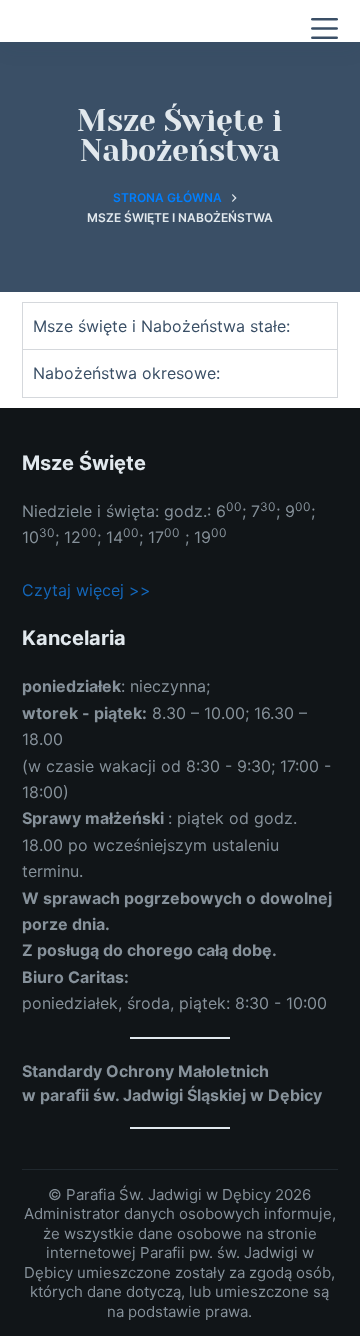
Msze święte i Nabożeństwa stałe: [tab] (161, 326)
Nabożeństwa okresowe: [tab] (126, 373)
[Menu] (324, 28)
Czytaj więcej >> (86, 590)
